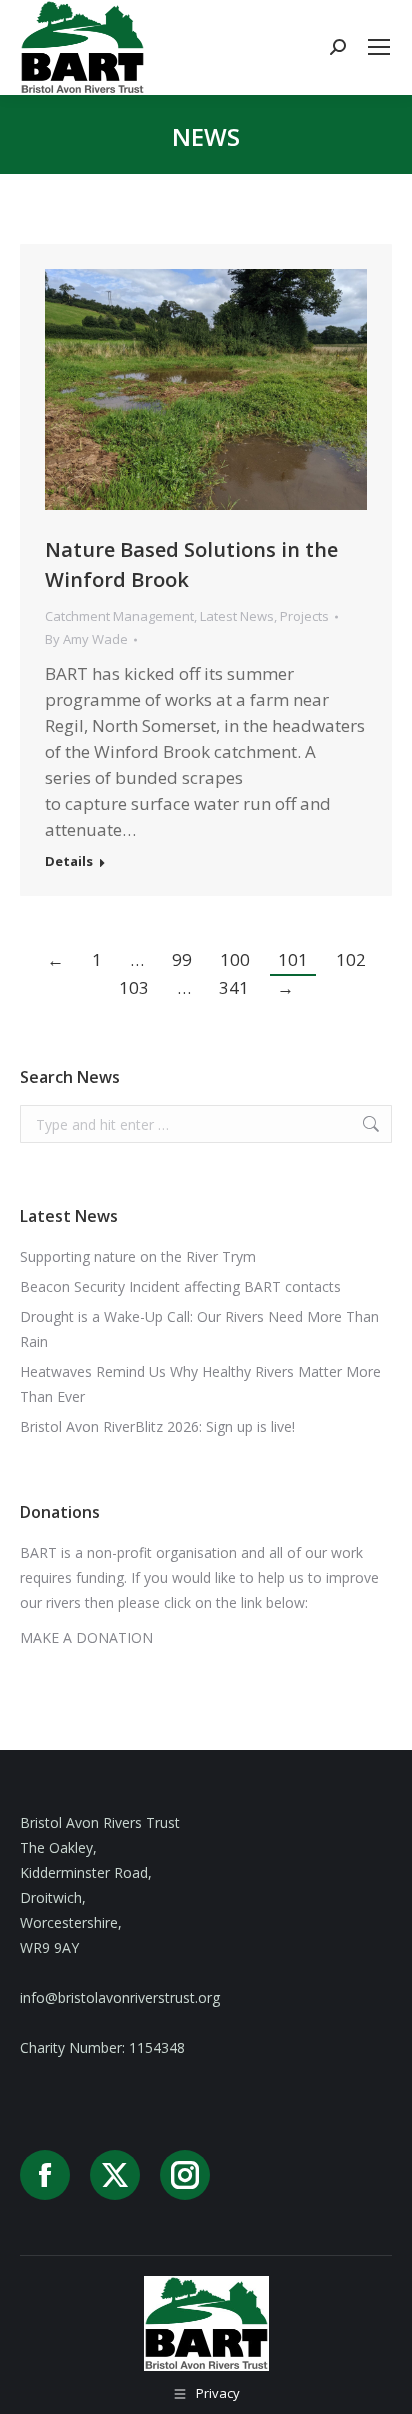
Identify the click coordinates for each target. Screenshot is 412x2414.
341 (234, 987)
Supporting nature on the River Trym (138, 1256)
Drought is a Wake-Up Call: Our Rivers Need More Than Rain (199, 1329)
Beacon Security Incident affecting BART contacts (180, 1286)
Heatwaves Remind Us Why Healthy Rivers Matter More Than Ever (200, 1384)
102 (351, 959)
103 (134, 987)
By (86, 639)
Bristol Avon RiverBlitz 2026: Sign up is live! (157, 1426)
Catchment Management (119, 616)
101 (293, 959)
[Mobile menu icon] (379, 47)
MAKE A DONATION (86, 1637)
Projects (304, 616)
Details (69, 861)
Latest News (237, 616)
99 (182, 959)
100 (235, 959)
